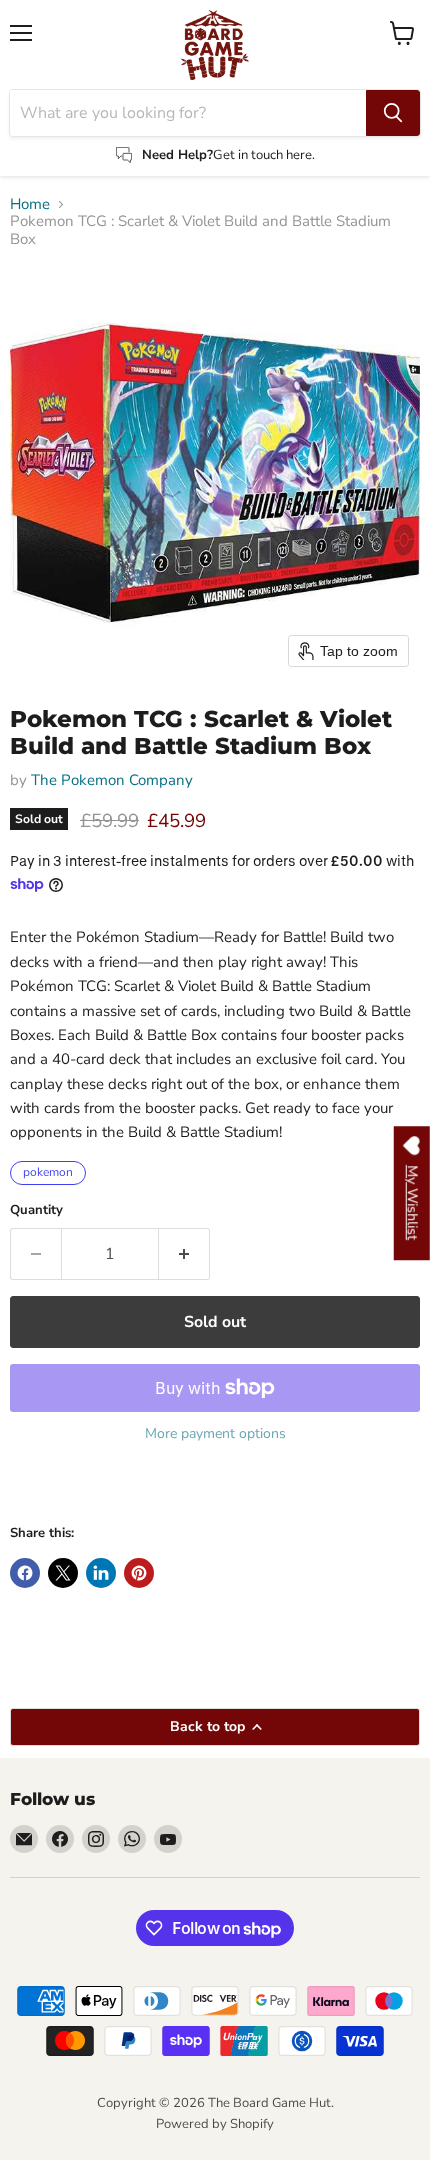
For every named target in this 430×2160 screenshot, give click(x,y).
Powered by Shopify (215, 2124)
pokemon (48, 1172)
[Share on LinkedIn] (101, 1573)
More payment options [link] (215, 1434)
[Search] (393, 113)
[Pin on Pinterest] (139, 1573)
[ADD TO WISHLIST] (30, 1488)
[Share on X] (63, 1573)
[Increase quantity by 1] (184, 1254)
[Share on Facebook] (25, 1573)
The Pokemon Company (112, 780)
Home (30, 204)
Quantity (36, 1210)
